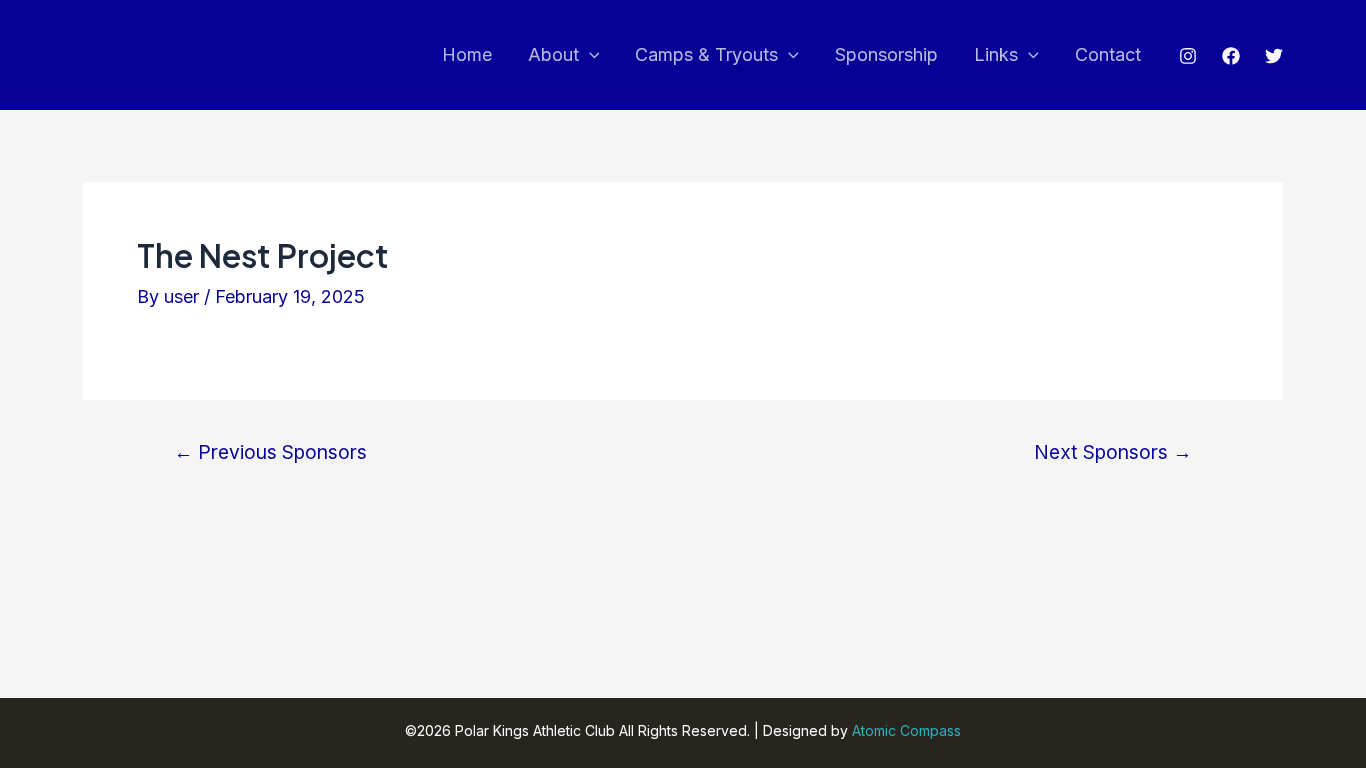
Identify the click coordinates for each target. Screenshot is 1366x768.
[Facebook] (1231, 56)
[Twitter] (1274, 56)
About (553, 54)
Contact (1108, 54)
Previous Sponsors (270, 452)
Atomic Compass (906, 730)
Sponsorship (886, 54)
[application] (589, 55)
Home (467, 54)
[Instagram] (1188, 56)
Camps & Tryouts (706, 54)
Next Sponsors (1113, 452)
